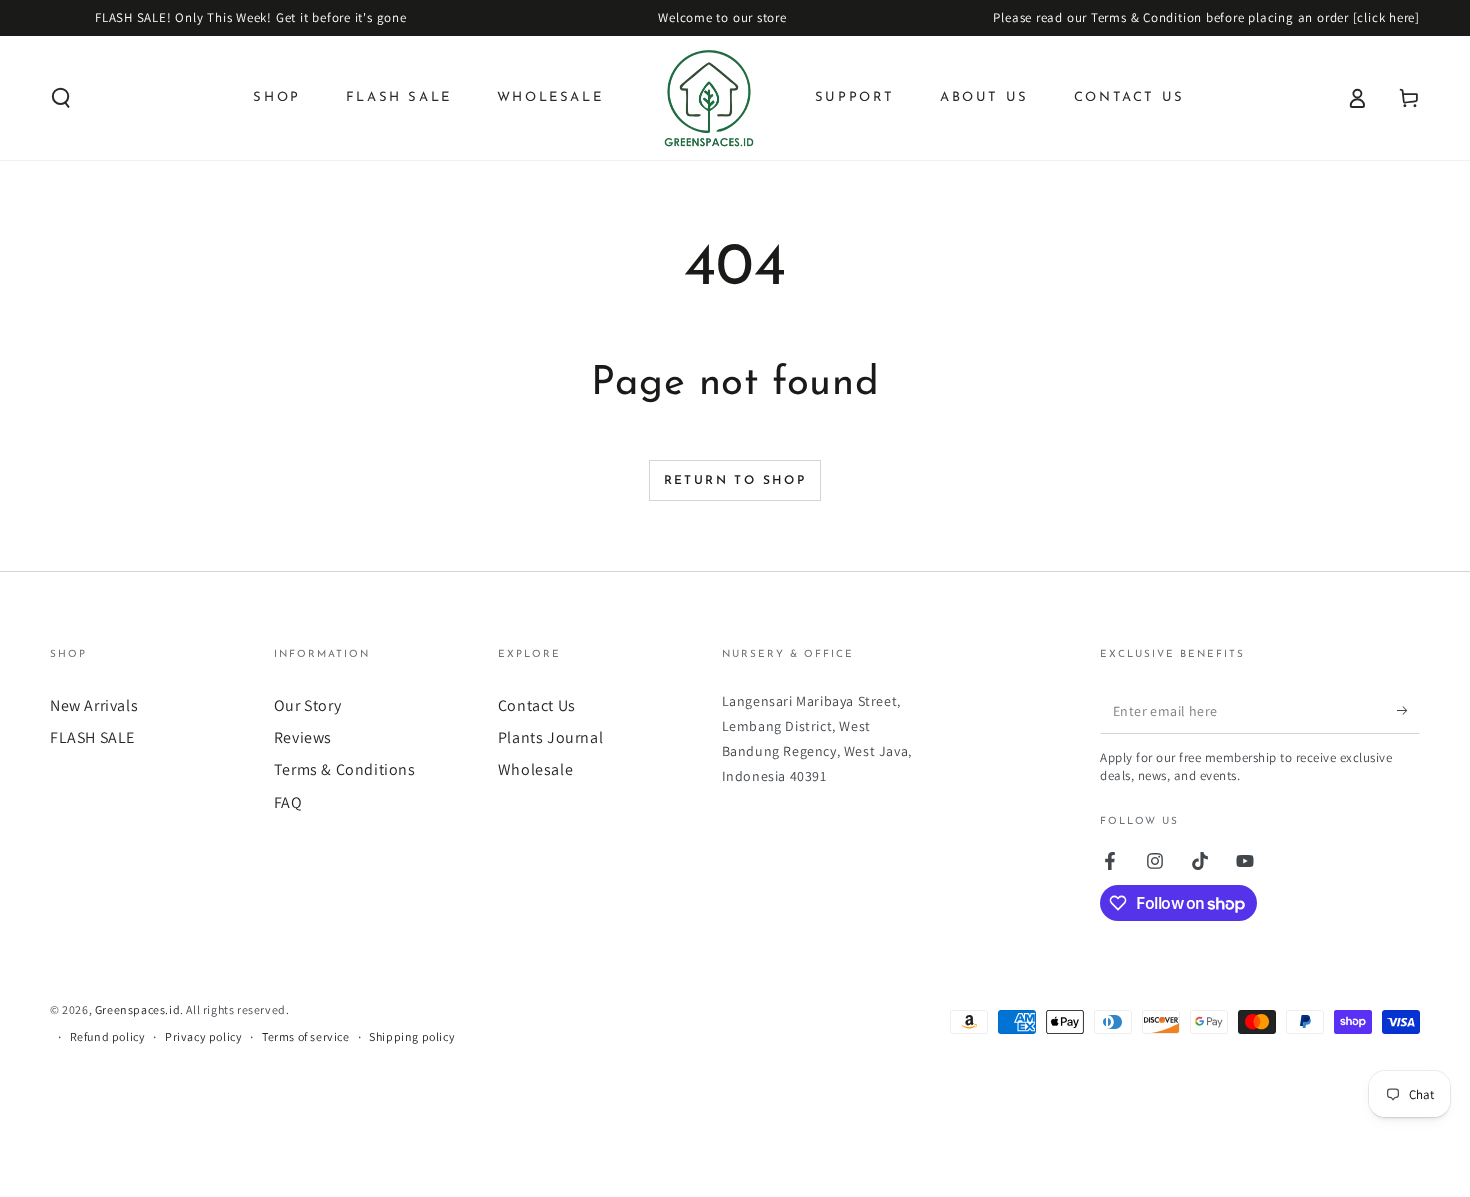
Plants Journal (550, 737)
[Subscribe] (1408, 711)
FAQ (288, 802)
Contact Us (537, 705)
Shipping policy (412, 1036)
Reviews (303, 737)
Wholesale (535, 769)
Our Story (307, 705)
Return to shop (735, 481)
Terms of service (306, 1036)
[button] (61, 98)
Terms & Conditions (345, 769)
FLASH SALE (92, 737)
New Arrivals (94, 705)
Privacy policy (203, 1036)
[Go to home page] (709, 98)
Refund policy (108, 1036)
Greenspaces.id (137, 1009)
